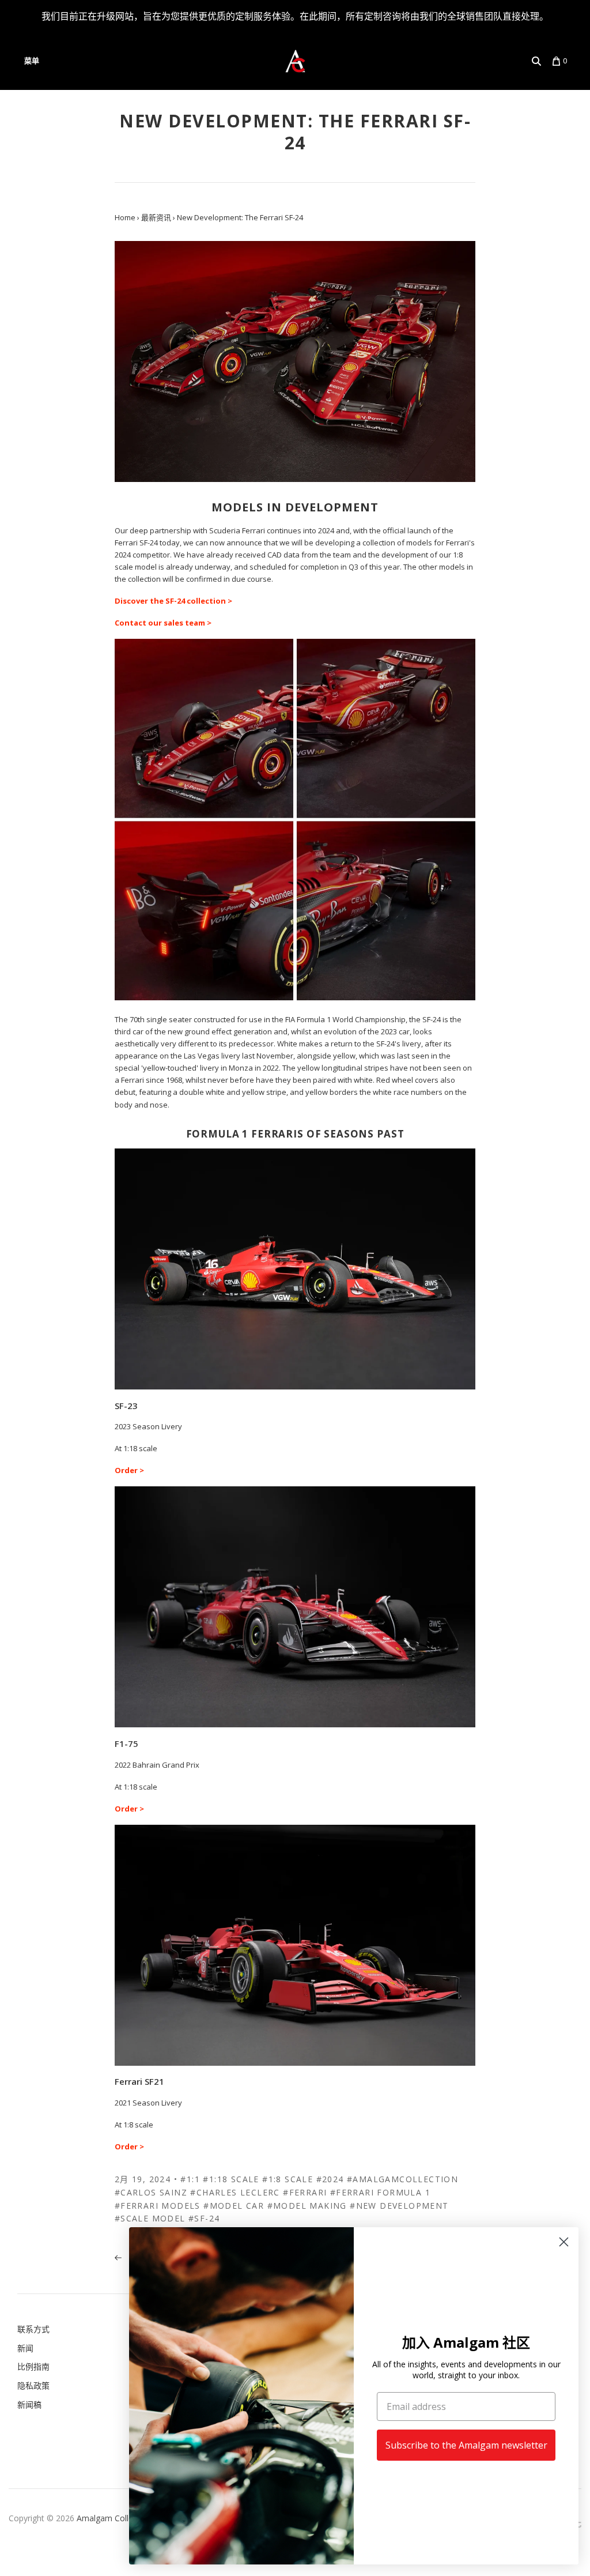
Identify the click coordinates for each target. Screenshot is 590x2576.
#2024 (330, 2179)
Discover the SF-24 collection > (173, 601)
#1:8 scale (288, 2179)
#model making (307, 2206)
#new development (399, 2206)
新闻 (25, 2348)
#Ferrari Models (158, 2206)
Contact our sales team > (163, 623)
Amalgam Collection (114, 2518)
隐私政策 (33, 2385)
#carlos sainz (151, 2192)
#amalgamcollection (402, 2179)
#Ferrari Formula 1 (380, 2192)
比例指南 (33, 2366)
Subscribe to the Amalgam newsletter (466, 2445)
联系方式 (33, 2329)
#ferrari (305, 2192)
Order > (129, 1470)
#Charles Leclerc (235, 2192)
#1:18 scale (231, 2179)
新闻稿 (29, 2404)
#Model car (234, 2206)
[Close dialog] (564, 2242)
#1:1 (190, 2179)
